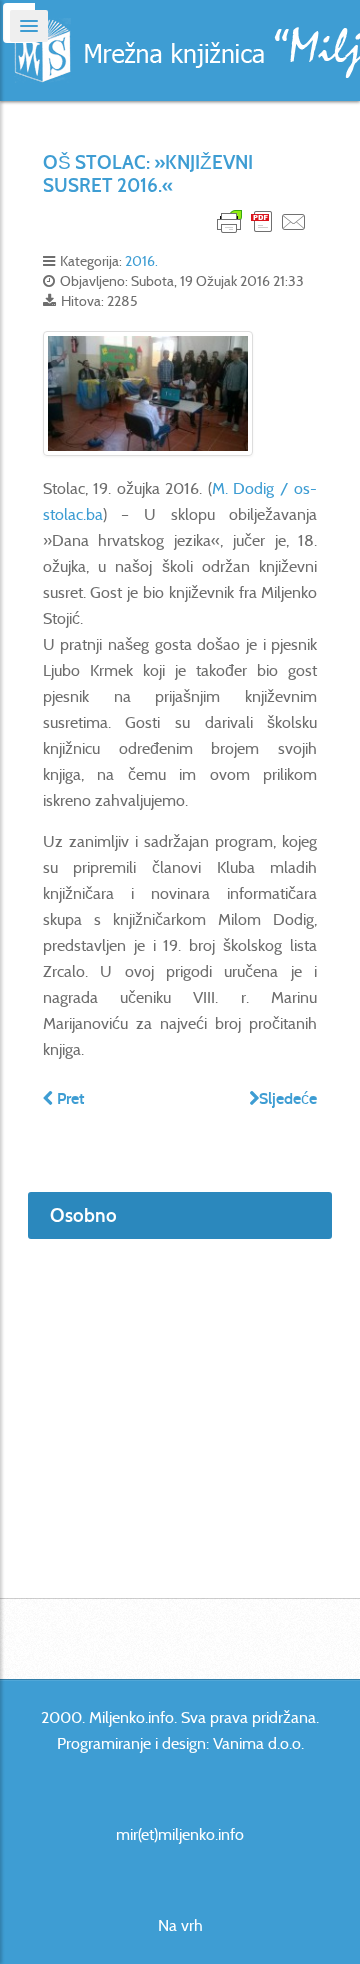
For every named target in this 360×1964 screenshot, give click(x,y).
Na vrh (180, 1925)
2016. (141, 261)
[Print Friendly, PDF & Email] (262, 220)
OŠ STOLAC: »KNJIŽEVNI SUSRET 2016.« (148, 174)
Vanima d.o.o (257, 1743)
